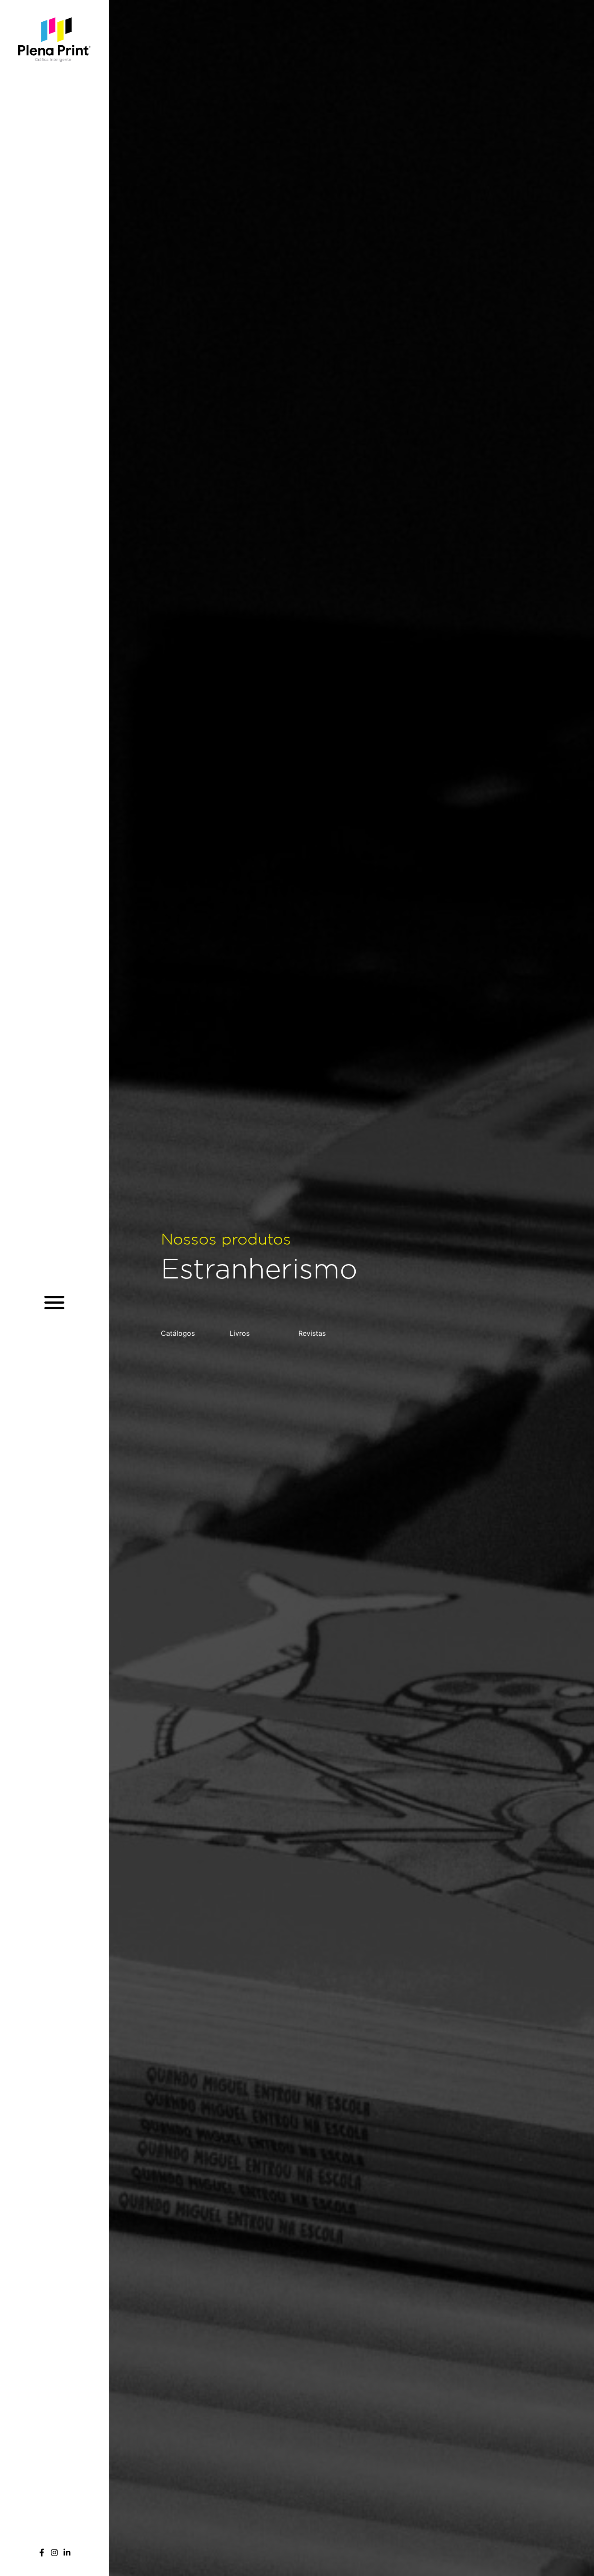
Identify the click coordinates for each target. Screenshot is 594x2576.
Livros (240, 1333)
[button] (55, 1302)
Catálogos (178, 1333)
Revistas (312, 1333)
